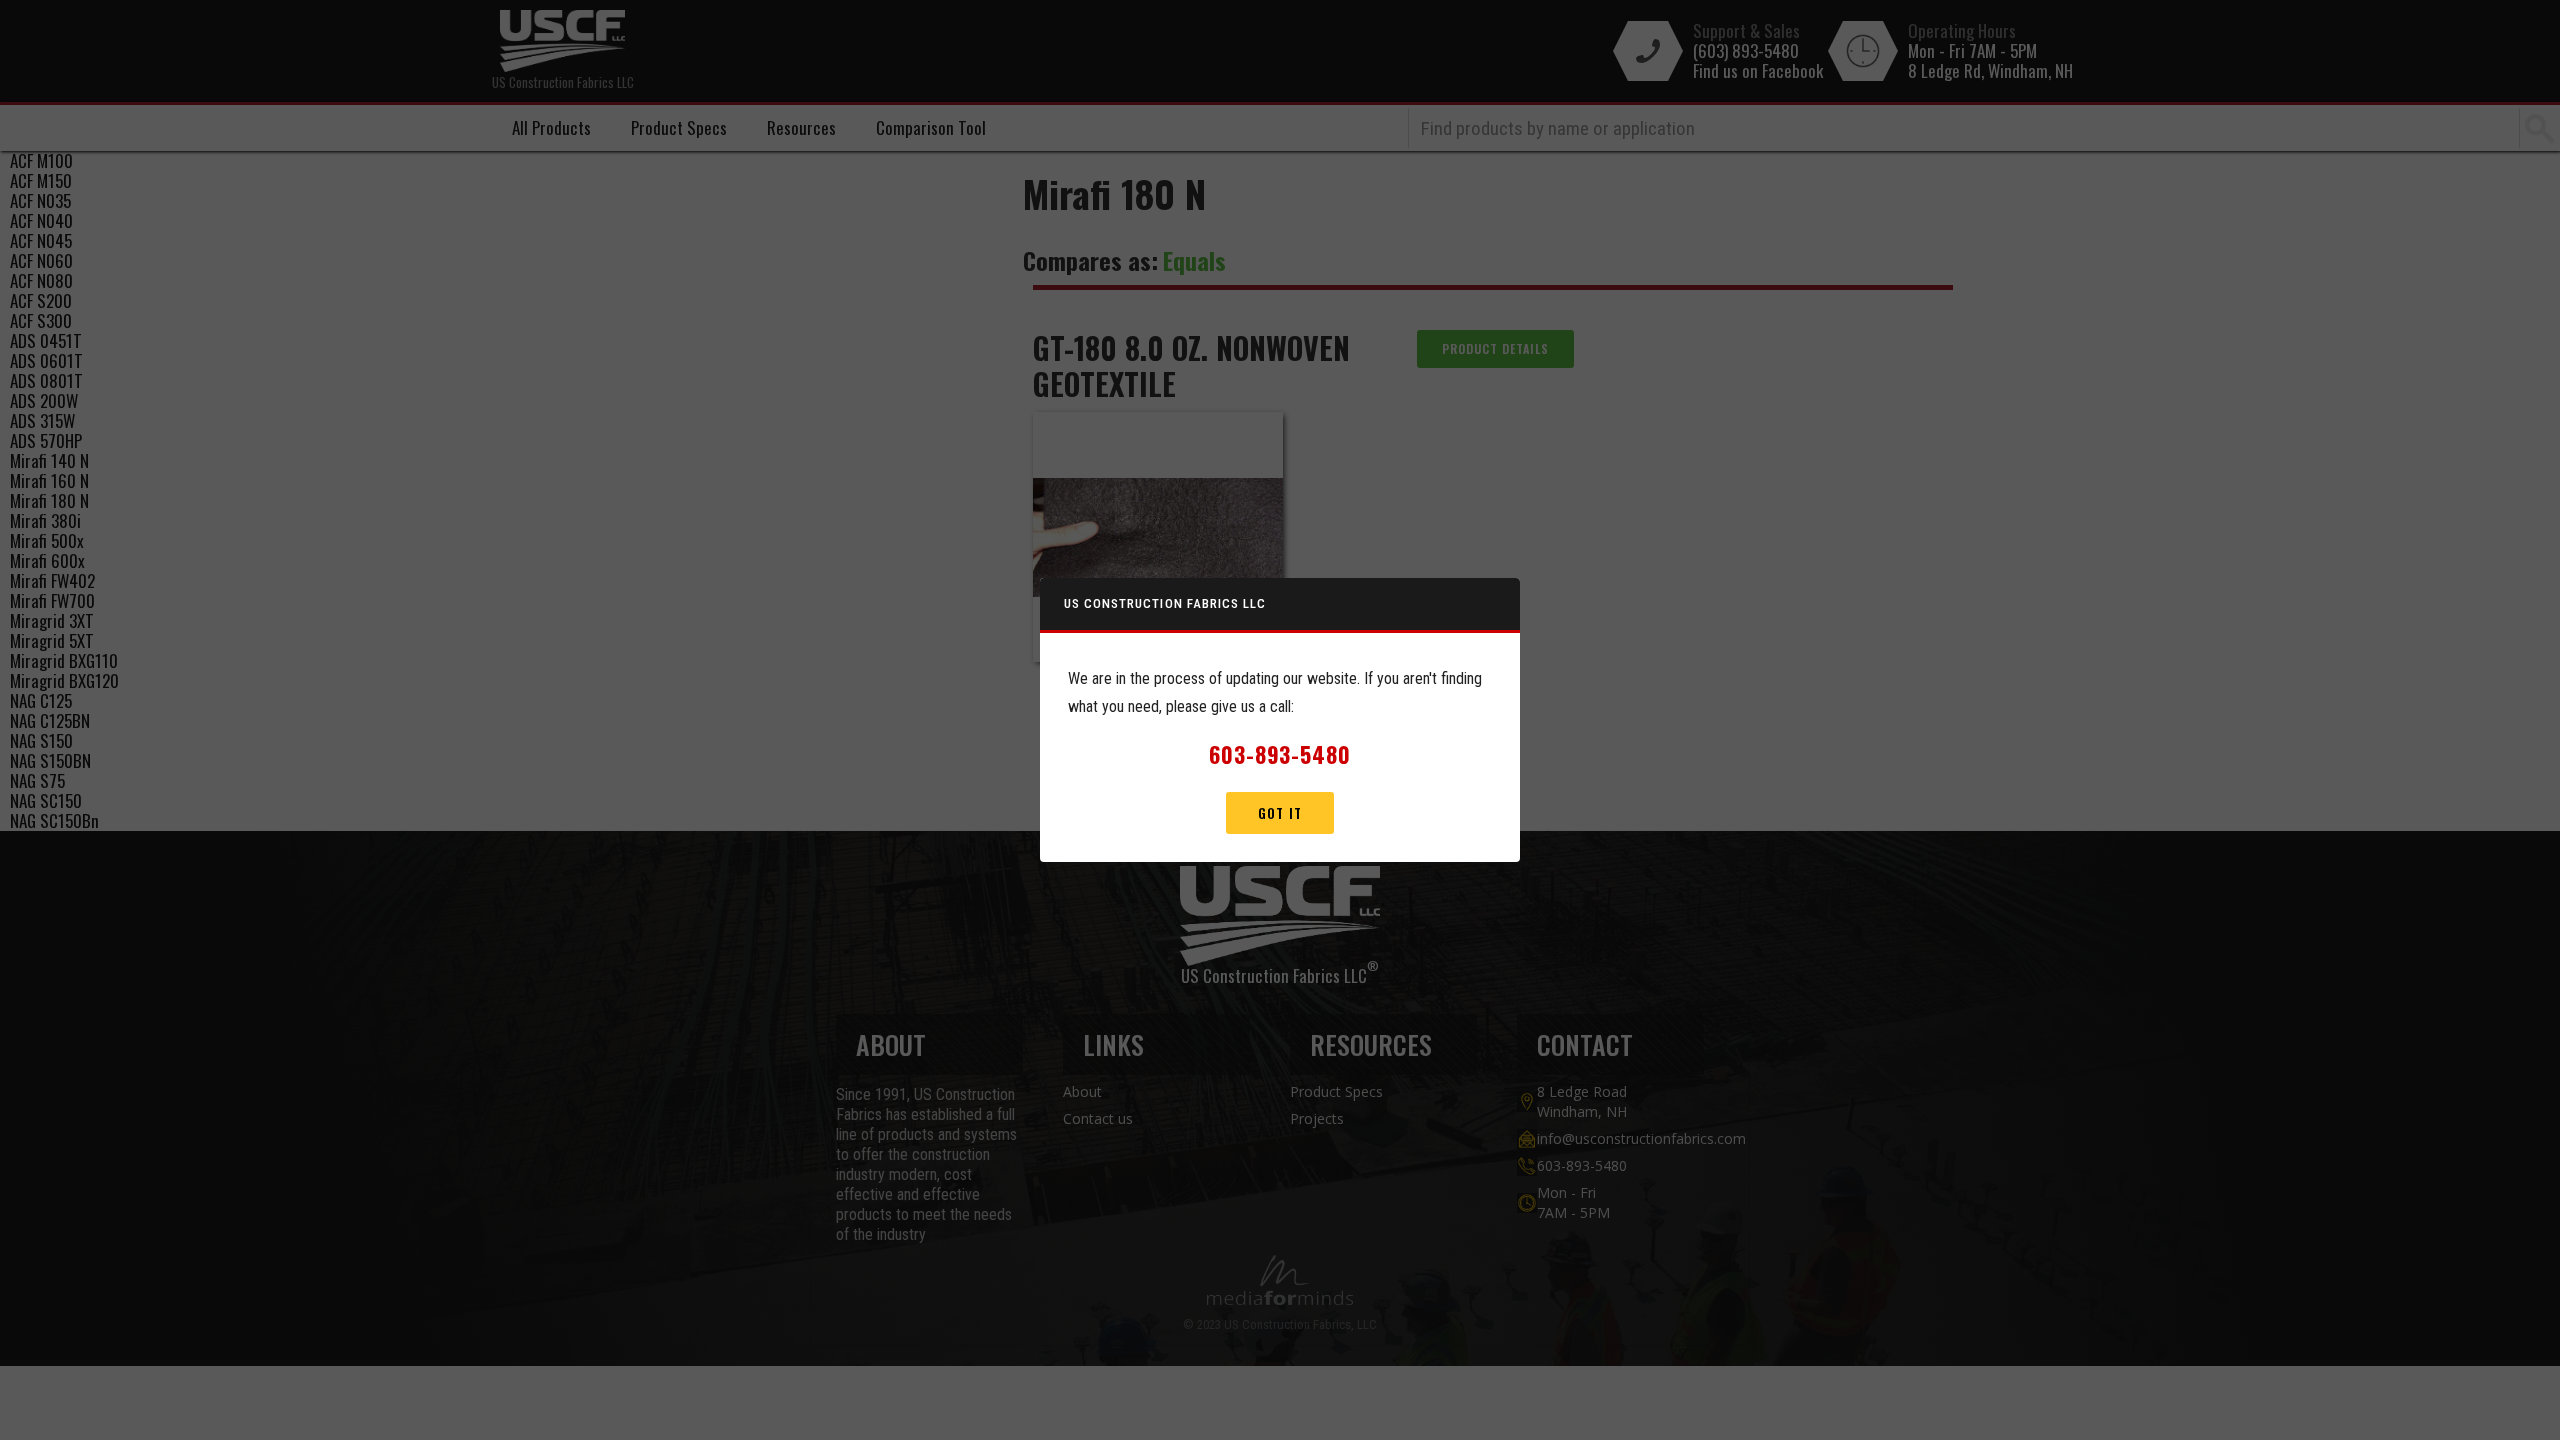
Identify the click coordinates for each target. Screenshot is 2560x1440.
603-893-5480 (1280, 754)
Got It (1279, 813)
